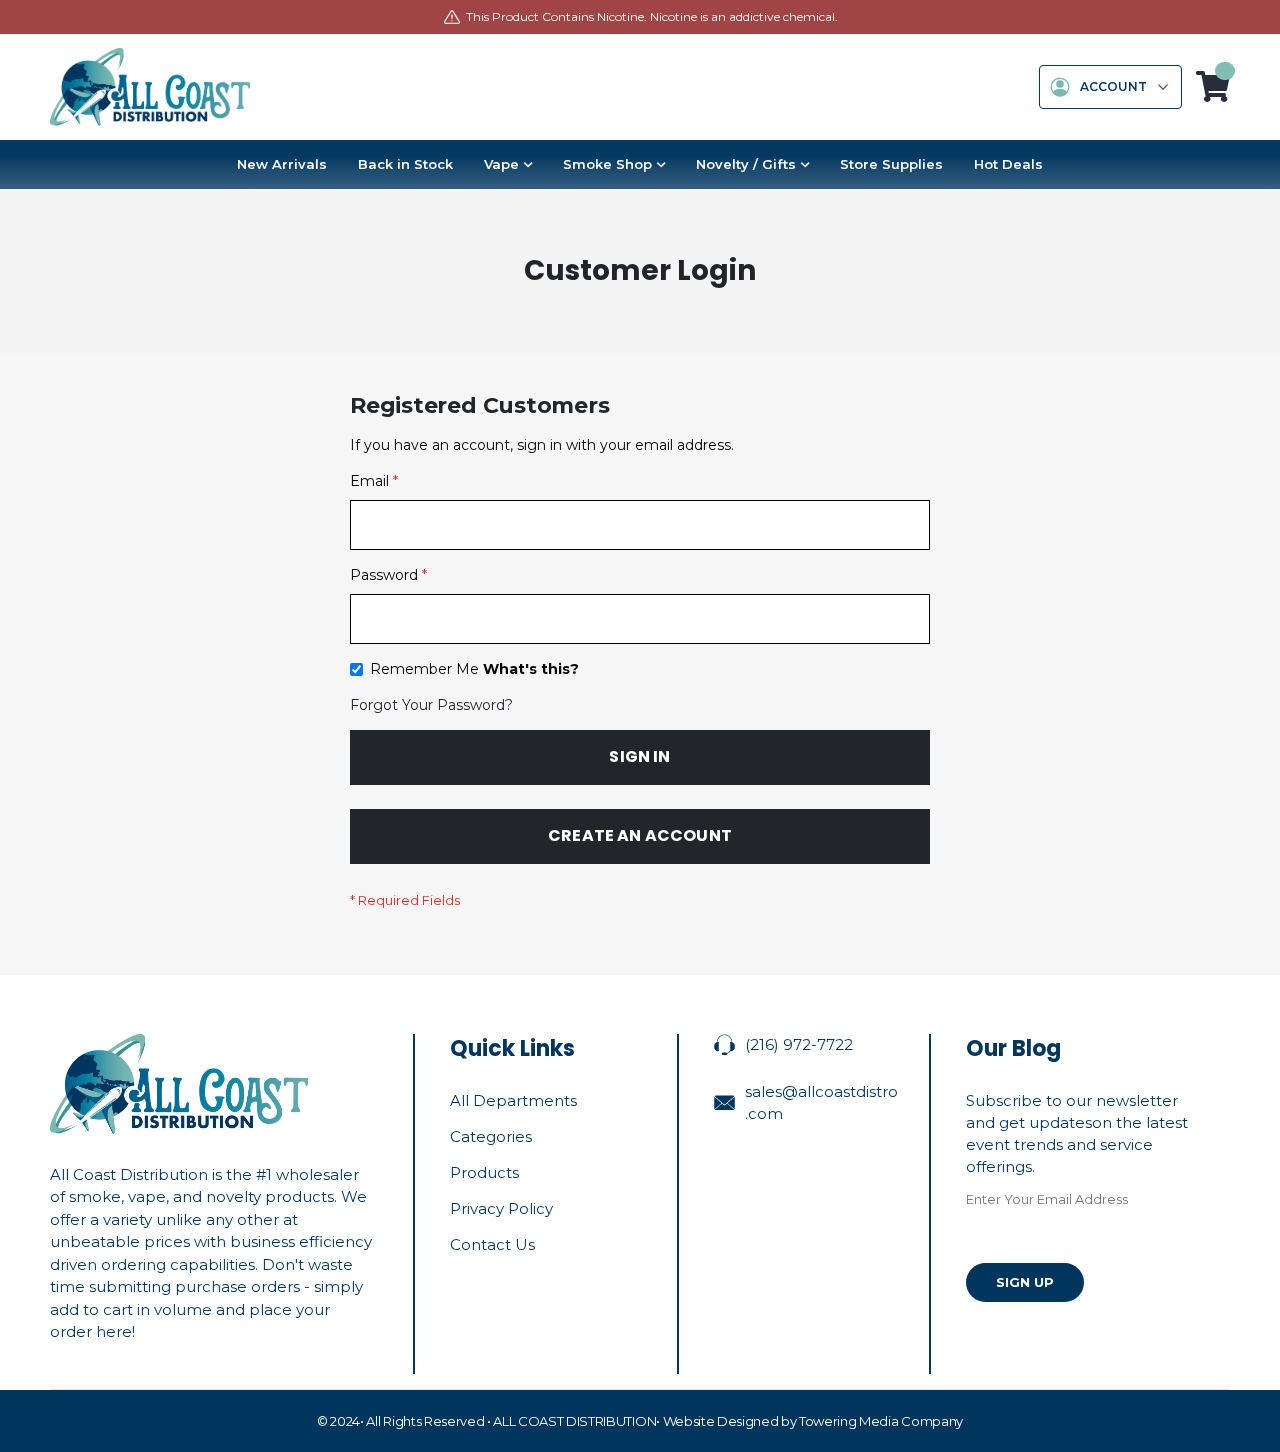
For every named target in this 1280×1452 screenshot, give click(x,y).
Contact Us (492, 1244)
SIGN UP (1025, 1282)
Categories (491, 1136)
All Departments (513, 1100)
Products (484, 1172)
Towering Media (848, 1421)
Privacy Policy (501, 1208)
